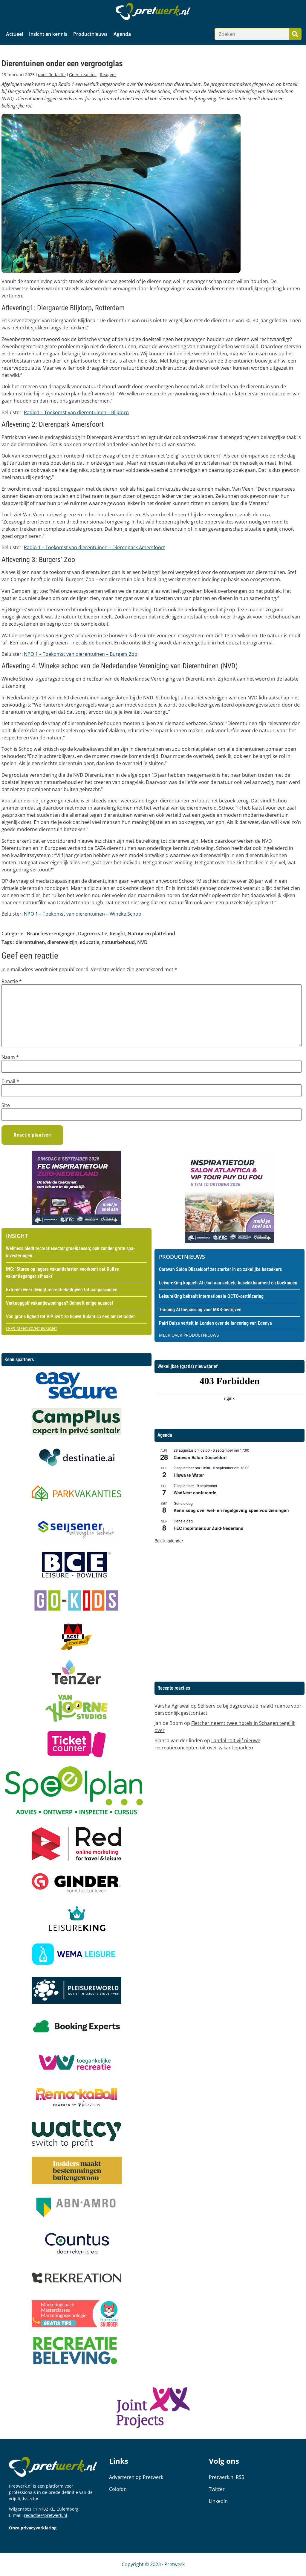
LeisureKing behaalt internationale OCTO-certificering (211, 1296)
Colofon (118, 2489)
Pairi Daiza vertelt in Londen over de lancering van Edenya (215, 1323)
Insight (117, 934)
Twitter (217, 2489)
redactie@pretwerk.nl (46, 2515)
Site (6, 1105)
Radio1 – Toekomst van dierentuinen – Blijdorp (76, 412)
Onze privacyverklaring (33, 2528)
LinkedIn (218, 2501)
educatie (89, 942)
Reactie (12, 981)
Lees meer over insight (32, 1328)
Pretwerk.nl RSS (227, 2477)
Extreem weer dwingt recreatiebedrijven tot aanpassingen (62, 1290)
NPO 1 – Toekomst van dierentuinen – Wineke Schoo (83, 914)
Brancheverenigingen (51, 934)
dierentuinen (30, 942)
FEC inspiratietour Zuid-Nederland (209, 1528)
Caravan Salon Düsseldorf (200, 1457)
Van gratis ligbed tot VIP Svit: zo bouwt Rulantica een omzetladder (70, 1317)
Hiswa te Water (189, 1475)
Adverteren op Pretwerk (136, 2477)
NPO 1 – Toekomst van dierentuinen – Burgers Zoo (81, 654)
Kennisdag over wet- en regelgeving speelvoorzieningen (231, 1510)
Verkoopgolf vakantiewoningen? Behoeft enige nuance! (59, 1303)
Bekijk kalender (169, 1541)
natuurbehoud (118, 942)
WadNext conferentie (195, 1493)
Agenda (122, 34)
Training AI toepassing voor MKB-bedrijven (200, 1310)
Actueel (14, 34)
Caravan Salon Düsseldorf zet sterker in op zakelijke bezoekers (220, 1269)
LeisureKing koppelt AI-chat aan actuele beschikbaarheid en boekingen (228, 1283)
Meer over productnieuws (189, 1335)
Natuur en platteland (151, 934)
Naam (10, 1057)
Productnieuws (90, 34)
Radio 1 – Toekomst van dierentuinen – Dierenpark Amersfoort (94, 547)
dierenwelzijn (62, 942)
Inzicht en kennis (48, 34)
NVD (142, 942)
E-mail (10, 1081)
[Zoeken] (295, 34)
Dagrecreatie (93, 934)
